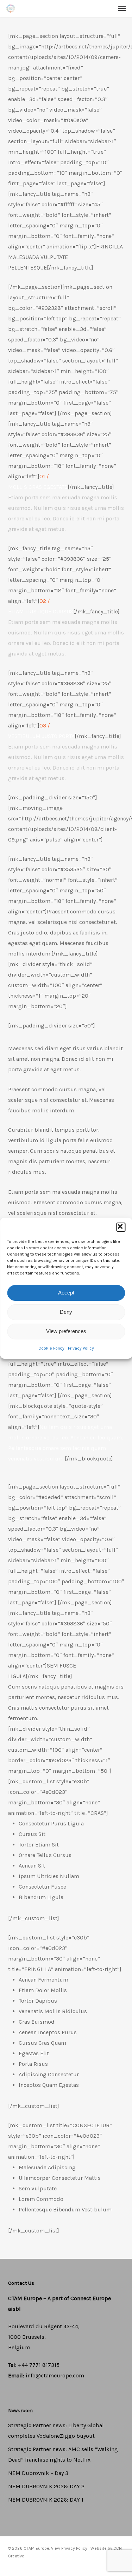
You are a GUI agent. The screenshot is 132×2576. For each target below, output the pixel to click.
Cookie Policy (51, 1348)
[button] (121, 1227)
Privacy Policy (81, 1348)
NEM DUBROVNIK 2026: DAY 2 (46, 2486)
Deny (66, 1312)
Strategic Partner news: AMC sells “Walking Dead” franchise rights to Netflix (63, 2454)
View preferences (66, 1331)
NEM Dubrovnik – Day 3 (38, 2473)
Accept (66, 1293)
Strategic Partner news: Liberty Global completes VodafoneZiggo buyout (56, 2431)
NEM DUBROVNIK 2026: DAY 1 (46, 2500)
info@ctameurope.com (55, 2375)
